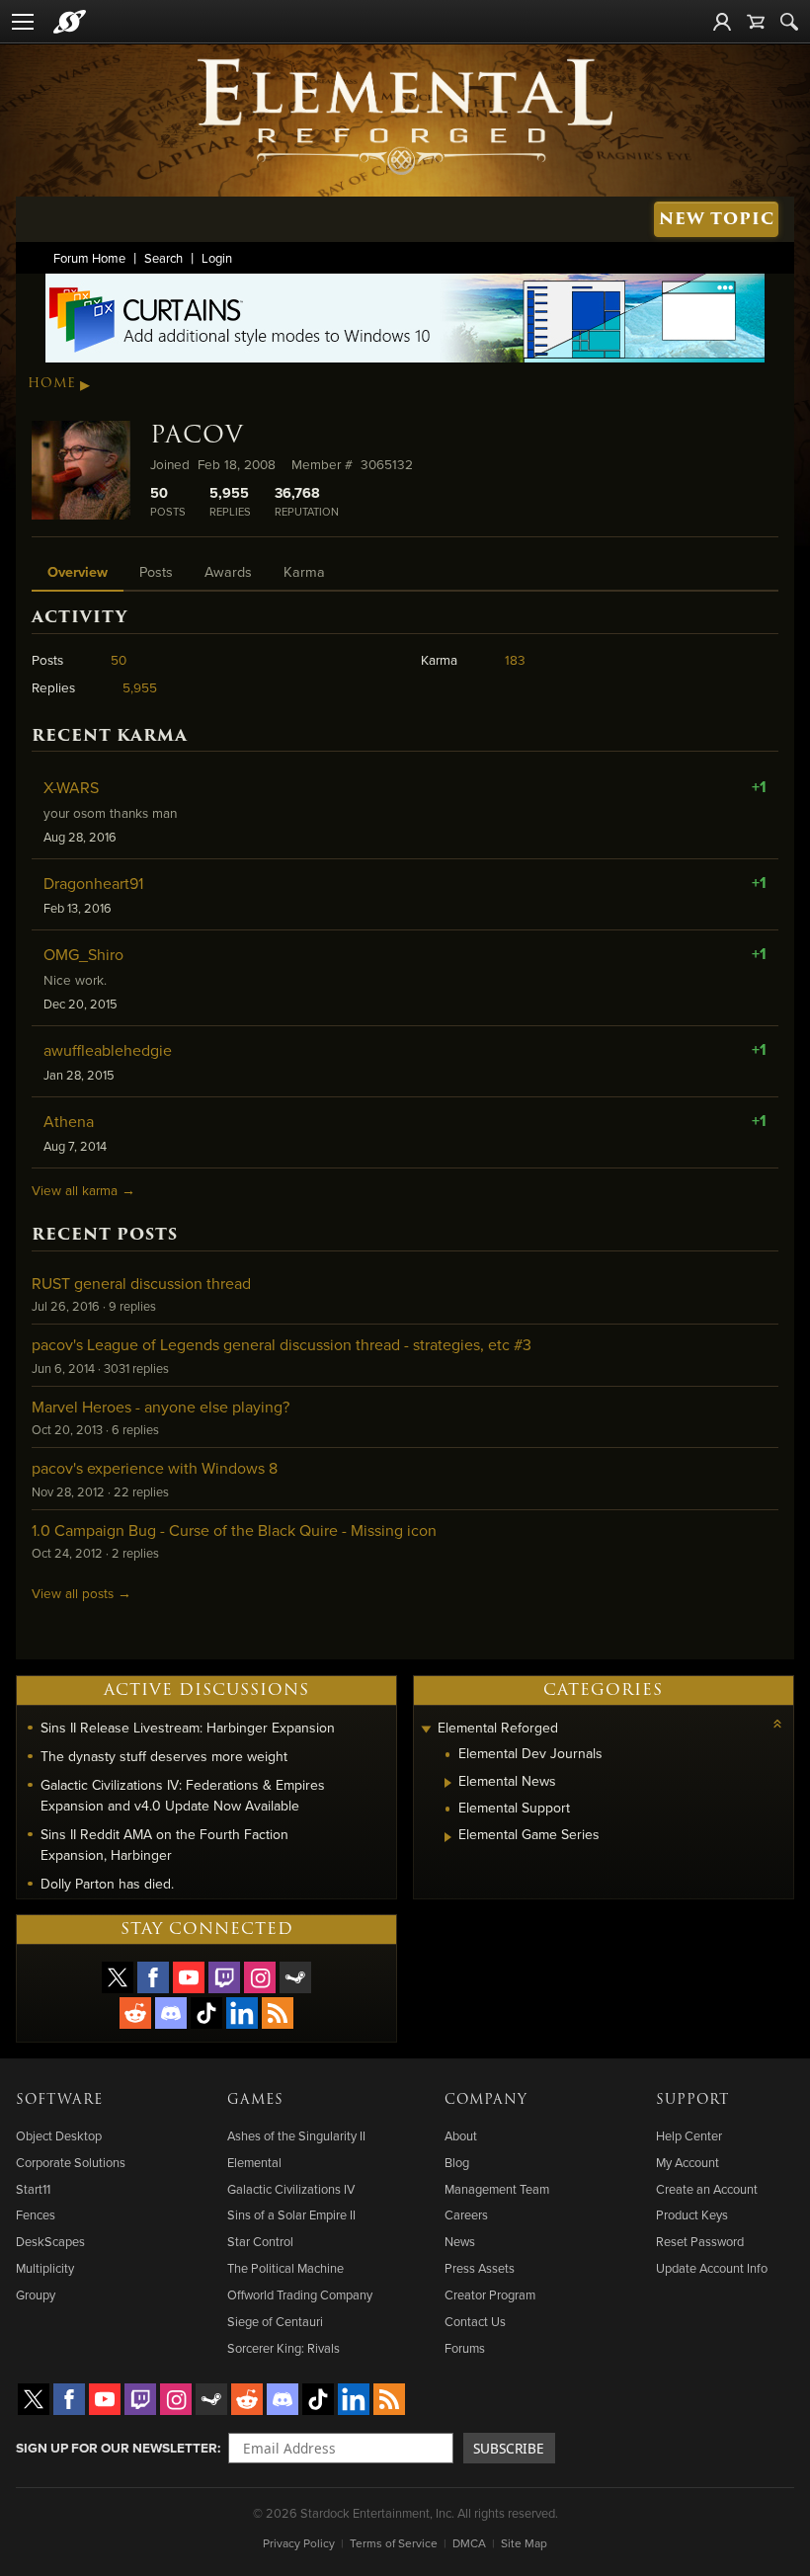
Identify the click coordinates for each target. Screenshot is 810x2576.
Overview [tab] (78, 571)
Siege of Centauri (275, 2321)
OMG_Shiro (83, 954)
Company (486, 2100)
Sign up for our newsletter (117, 2448)
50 (119, 659)
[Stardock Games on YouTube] (189, 1977)
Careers (466, 2214)
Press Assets (480, 2268)
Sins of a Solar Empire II (291, 2214)
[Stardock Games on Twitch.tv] (224, 1977)
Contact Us (475, 2321)
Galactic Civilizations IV (291, 2189)
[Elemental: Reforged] (405, 115)
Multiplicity (45, 2268)
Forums (465, 2348)
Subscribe (509, 2448)
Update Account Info (712, 2268)
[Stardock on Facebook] (153, 1977)
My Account (688, 2162)
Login (217, 258)
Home (52, 383)
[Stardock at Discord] (171, 2013)
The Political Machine (285, 2268)
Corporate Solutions (71, 2162)
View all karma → (83, 1190)
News (460, 2241)
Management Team (497, 2189)
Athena (69, 1121)
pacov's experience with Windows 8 (155, 1468)
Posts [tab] (156, 571)
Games (255, 2100)
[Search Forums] (789, 22)
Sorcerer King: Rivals (283, 2348)
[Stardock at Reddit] (135, 2013)
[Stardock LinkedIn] (242, 2013)
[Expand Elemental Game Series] (448, 1837)
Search (163, 258)
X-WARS (71, 787)
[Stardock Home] (70, 22)
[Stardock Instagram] (260, 1977)
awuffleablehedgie (108, 1050)
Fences (36, 2214)
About (461, 2135)
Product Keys (692, 2214)
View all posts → (81, 1593)
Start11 (33, 2189)
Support (692, 2100)
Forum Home (89, 258)
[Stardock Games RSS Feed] (278, 2013)
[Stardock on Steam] (295, 1977)
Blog (457, 2162)
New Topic (717, 219)
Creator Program (490, 2294)
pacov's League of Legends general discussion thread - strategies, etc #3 (282, 1344)
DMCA (469, 2543)
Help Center (689, 2135)
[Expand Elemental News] (448, 1783)
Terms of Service (394, 2543)
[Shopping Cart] (756, 22)
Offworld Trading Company (300, 2294)
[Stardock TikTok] (206, 2013)
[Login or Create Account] (722, 22)
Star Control (260, 2241)
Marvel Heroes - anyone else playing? (161, 1407)
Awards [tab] (228, 571)
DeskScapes (50, 2241)
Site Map (524, 2543)
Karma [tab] (304, 571)
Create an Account (707, 2189)
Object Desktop (59, 2135)
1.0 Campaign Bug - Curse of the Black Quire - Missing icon (234, 1530)
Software (59, 2100)
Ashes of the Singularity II (296, 2135)
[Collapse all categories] (777, 1724)
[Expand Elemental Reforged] (426, 1730)
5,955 (140, 687)
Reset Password (700, 2241)
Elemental (254, 2162)
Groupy (36, 2294)
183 (515, 659)
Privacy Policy (299, 2543)
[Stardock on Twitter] (118, 1977)
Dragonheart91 (93, 883)
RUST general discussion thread (141, 1283)
